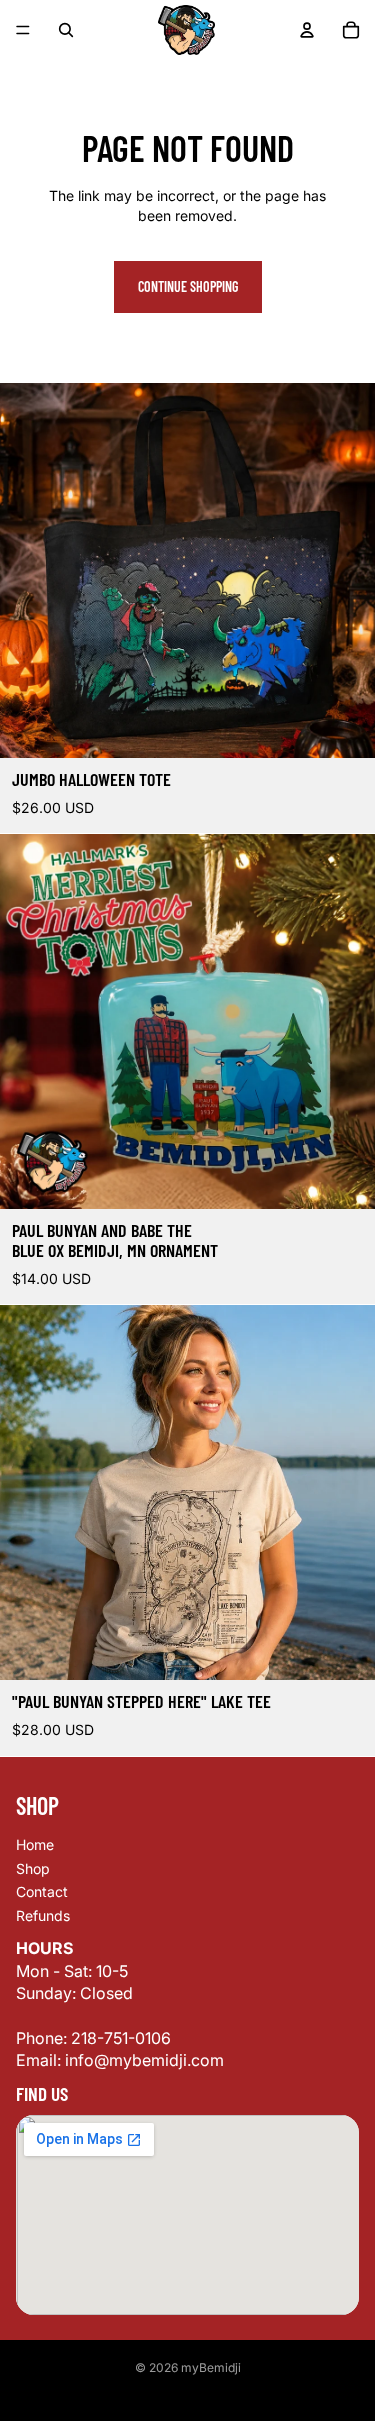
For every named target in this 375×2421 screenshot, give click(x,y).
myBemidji (211, 2367)
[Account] (307, 30)
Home (35, 1844)
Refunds (43, 1915)
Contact (42, 1891)
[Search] (66, 30)
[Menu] (23, 30)
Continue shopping (188, 286)
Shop (33, 1868)
